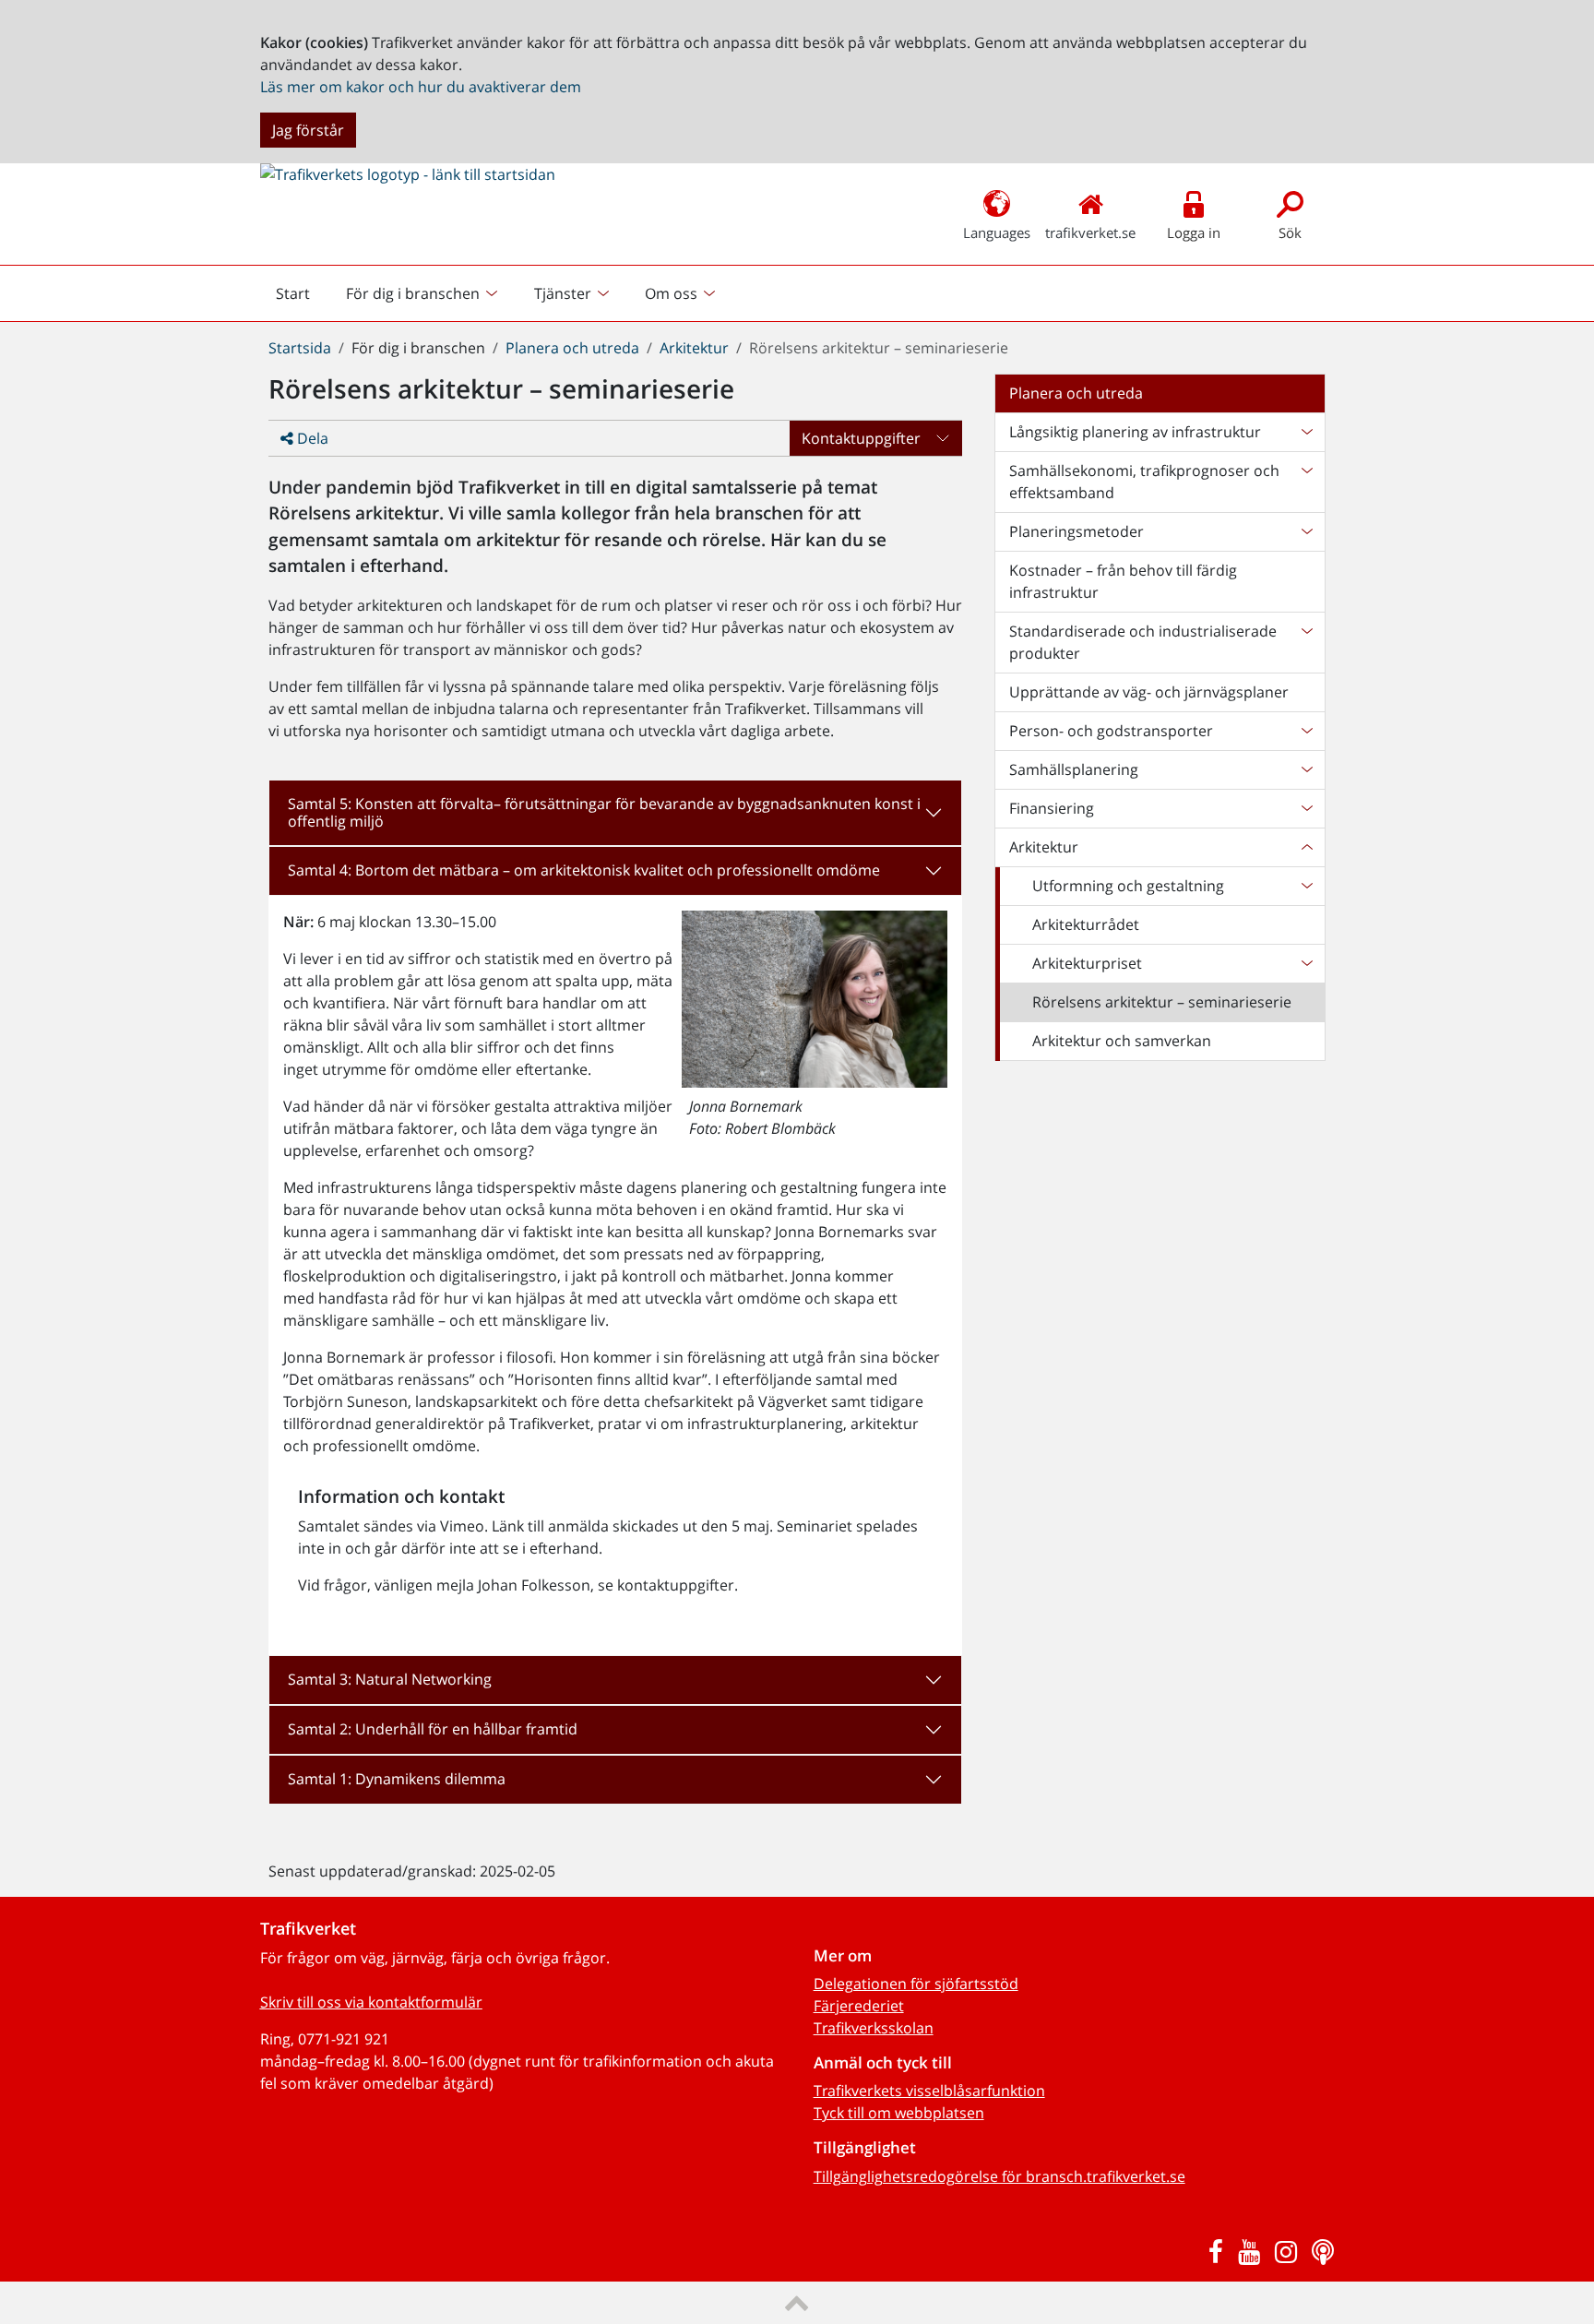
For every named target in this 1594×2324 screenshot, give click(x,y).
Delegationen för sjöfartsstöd (916, 1984)
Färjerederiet (859, 2006)
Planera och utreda (572, 348)
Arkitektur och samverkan (1122, 1041)
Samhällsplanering (1074, 769)
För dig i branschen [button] (413, 293)
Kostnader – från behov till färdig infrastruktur (1123, 581)
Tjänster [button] (563, 293)
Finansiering (1052, 808)
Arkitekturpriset (1087, 963)
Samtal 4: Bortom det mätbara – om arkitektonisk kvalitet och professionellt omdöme (584, 870)
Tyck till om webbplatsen (899, 2113)
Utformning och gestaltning (1128, 886)
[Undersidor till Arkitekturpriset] (1306, 963)
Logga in (1194, 232)
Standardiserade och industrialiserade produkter (1143, 642)
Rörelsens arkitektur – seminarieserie (1162, 1002)
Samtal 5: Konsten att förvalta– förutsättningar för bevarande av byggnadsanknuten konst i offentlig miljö (604, 812)
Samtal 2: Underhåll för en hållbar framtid (433, 1729)
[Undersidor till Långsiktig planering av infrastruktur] (1306, 432)
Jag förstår (308, 130)
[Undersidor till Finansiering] (1306, 808)
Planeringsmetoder (1077, 531)
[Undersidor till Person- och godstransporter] (1306, 731)
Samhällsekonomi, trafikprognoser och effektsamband (1144, 482)
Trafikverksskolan (874, 2028)
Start (301, 298)
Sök (1290, 232)
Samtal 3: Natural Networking (390, 1679)
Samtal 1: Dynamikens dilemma (397, 1779)
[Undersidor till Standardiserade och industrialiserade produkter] (1306, 642)
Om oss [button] (671, 293)
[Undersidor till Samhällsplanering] (1306, 769)
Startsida (300, 348)
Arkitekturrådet (1086, 924)
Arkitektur (694, 348)
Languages (997, 232)
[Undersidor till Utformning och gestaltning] (1306, 886)
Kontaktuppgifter (861, 438)
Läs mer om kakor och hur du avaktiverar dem (421, 87)
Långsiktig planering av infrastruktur (1135, 432)
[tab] (615, 813)
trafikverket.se (1090, 232)
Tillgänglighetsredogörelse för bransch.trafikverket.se (999, 2176)
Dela (311, 438)
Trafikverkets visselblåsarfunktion (929, 2091)
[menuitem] (424, 293)
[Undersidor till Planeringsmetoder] (1306, 531)
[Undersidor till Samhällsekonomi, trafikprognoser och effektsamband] (1306, 482)
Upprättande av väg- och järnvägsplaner (1149, 692)
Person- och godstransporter (1111, 731)
